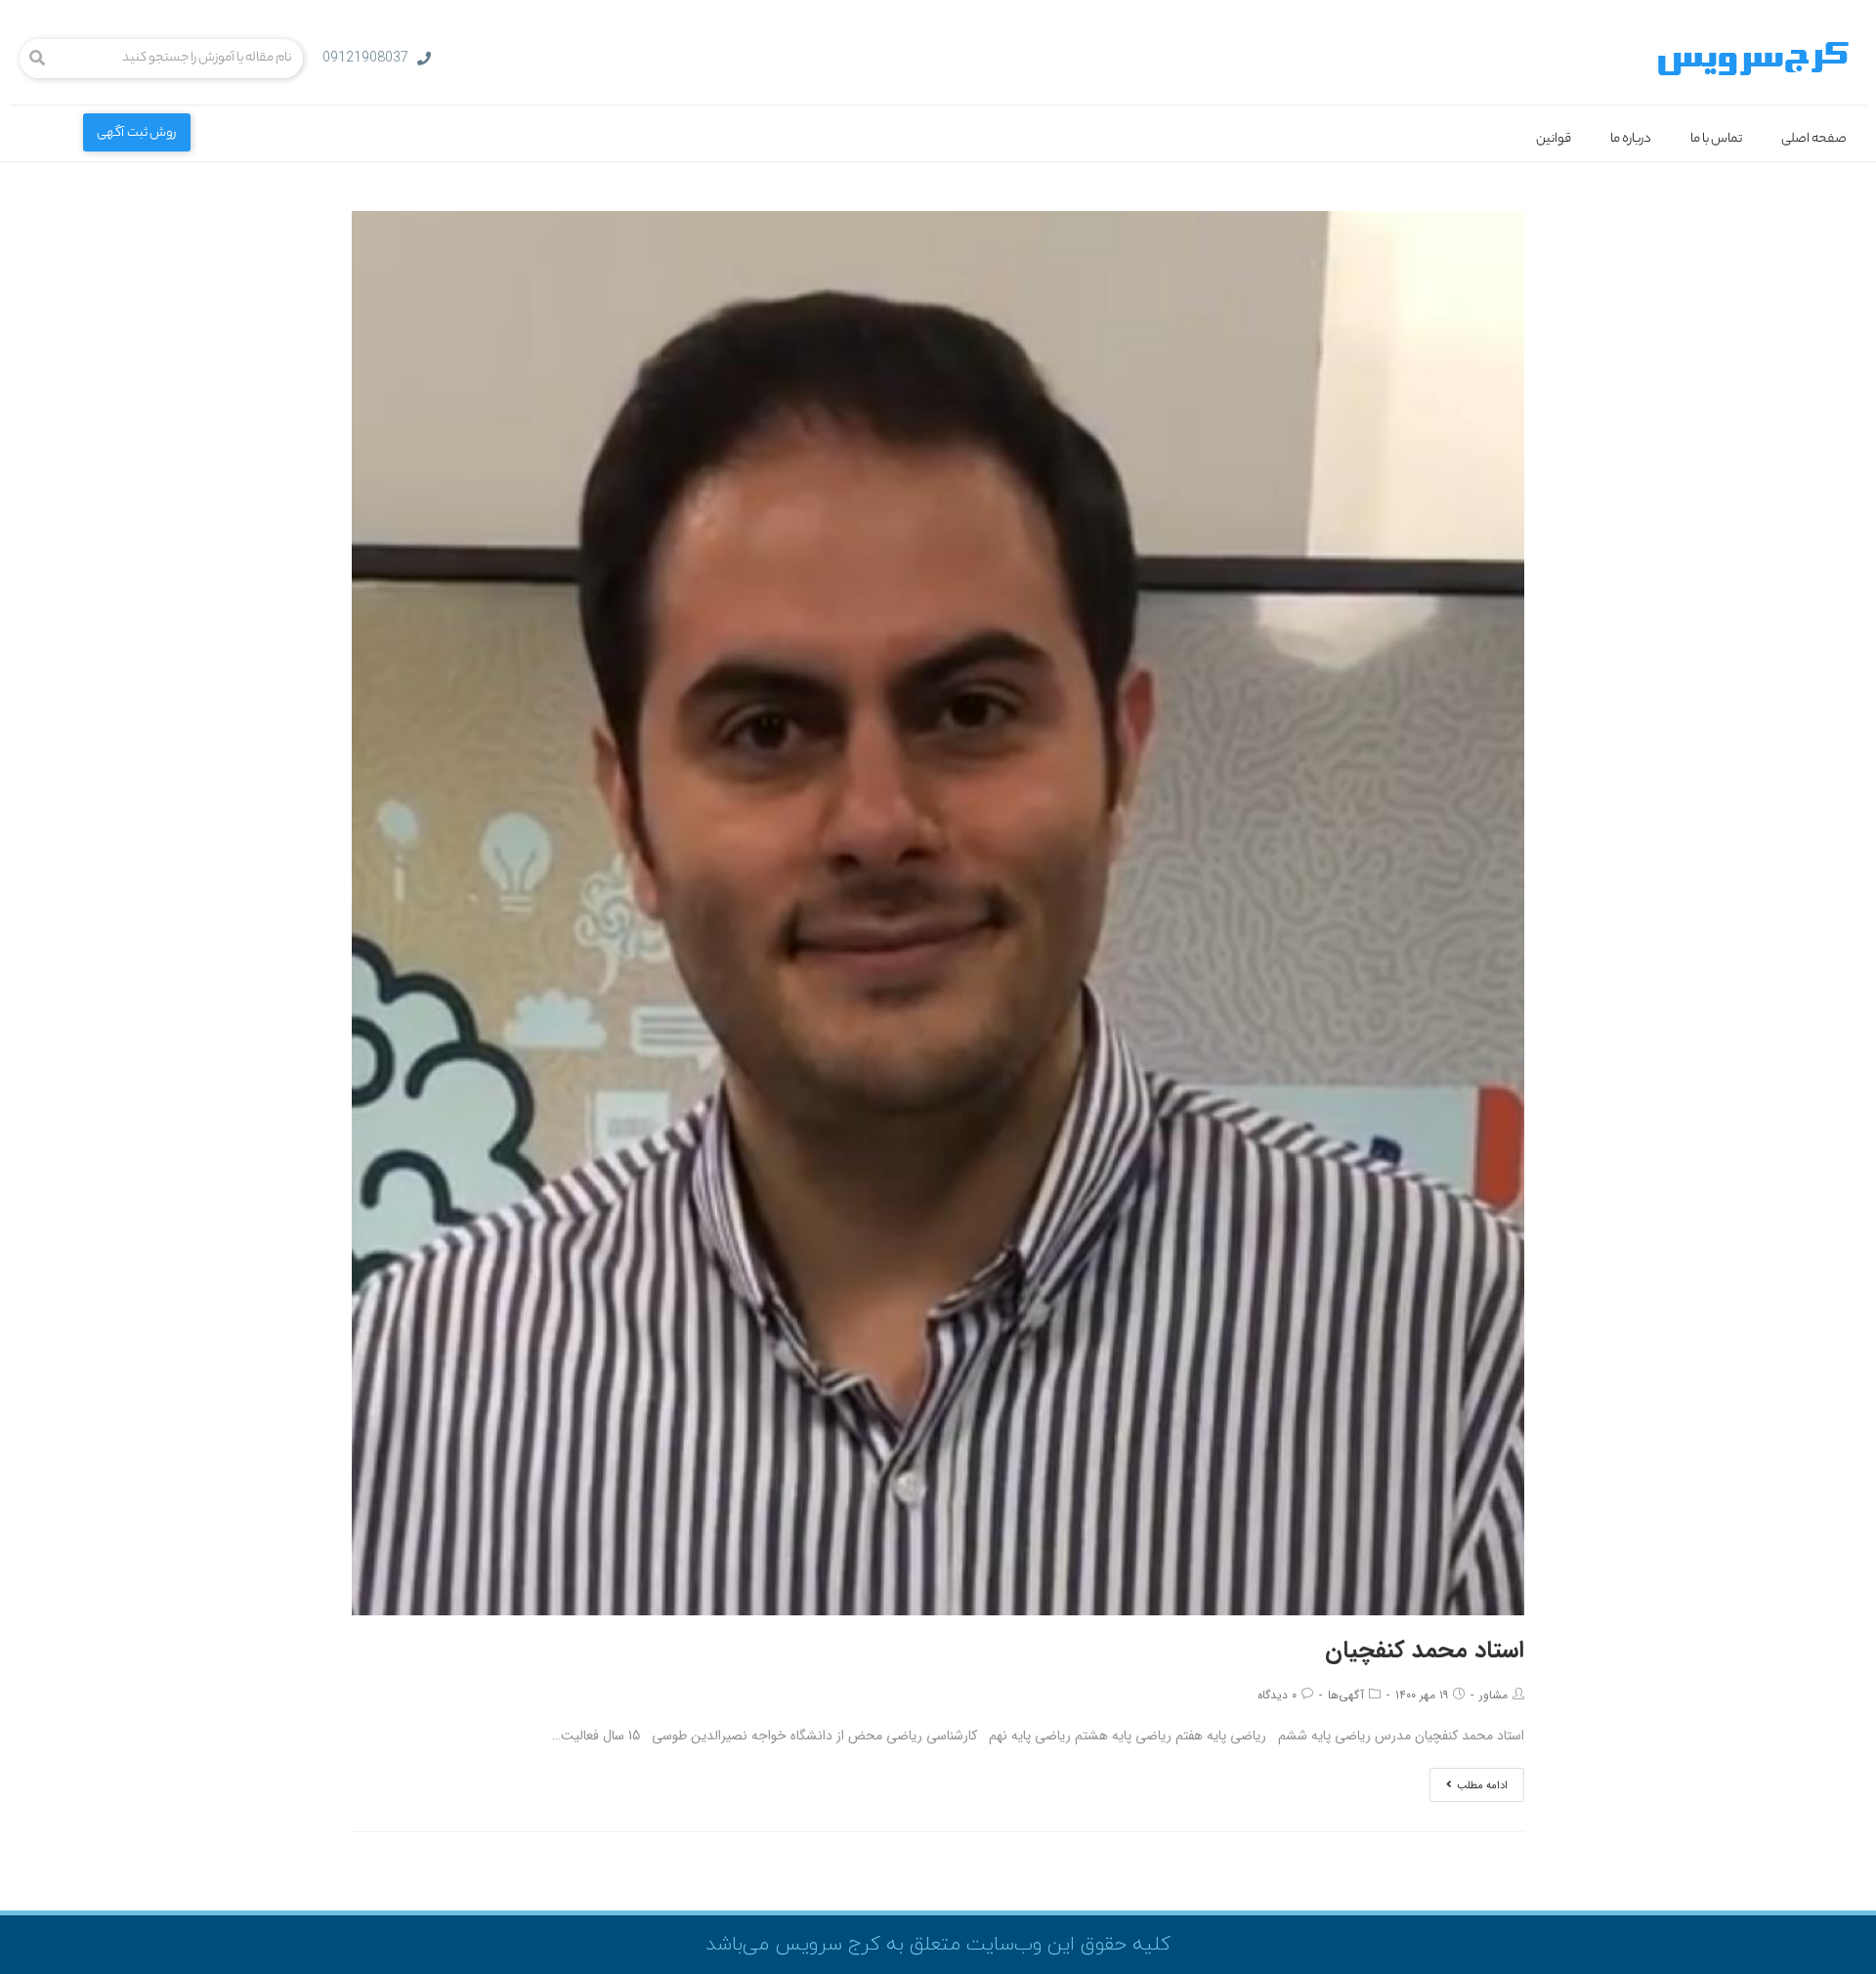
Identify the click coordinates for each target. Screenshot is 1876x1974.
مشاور (1493, 1695)
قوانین (1554, 139)
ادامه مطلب (1482, 1786)
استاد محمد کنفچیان (1425, 1651)
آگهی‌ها (1346, 1695)
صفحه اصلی (1814, 139)
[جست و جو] (37, 59)
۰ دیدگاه (1277, 1695)
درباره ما (1631, 139)
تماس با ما (1716, 139)
